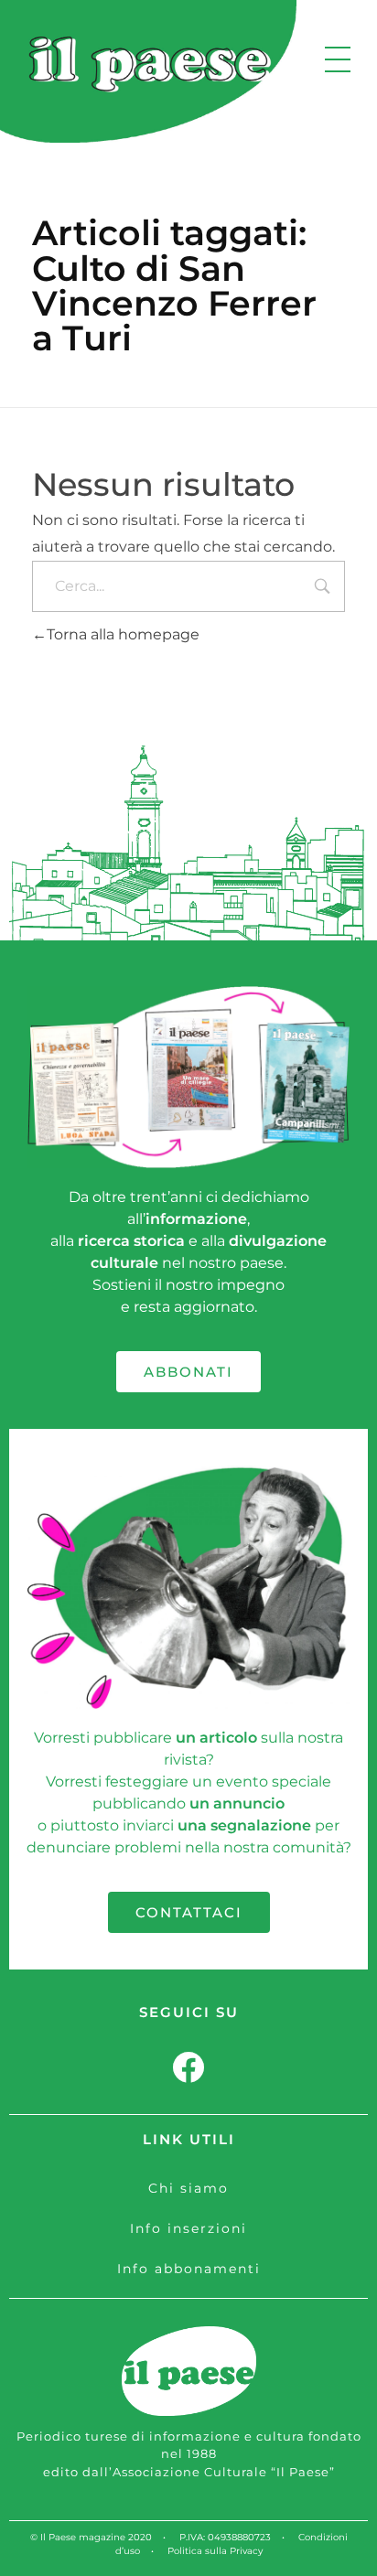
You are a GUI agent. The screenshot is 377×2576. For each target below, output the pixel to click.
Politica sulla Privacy (215, 2551)
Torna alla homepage (123, 634)
